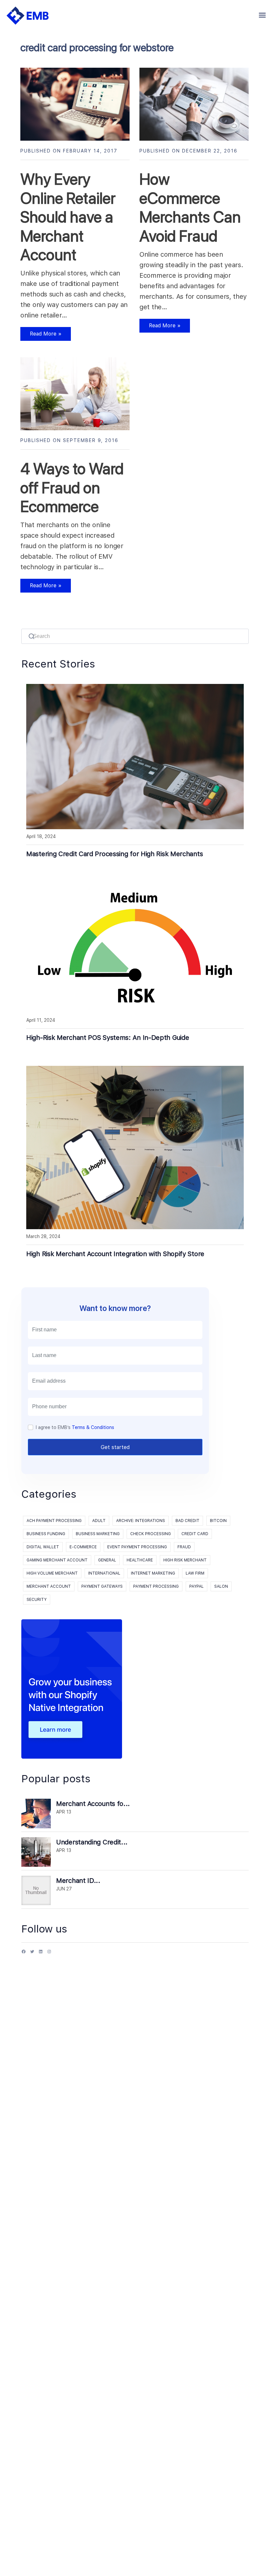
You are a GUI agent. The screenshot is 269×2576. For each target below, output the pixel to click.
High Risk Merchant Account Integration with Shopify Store (115, 1254)
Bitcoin (218, 1521)
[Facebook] (24, 1954)
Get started (115, 1447)
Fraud (184, 1547)
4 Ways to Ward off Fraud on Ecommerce (72, 488)
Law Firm (195, 1573)
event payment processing (137, 1547)
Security (37, 1600)
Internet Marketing (153, 1573)
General (107, 1560)
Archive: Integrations (141, 1521)
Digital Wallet (43, 1547)
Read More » (41, 336)
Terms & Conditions (93, 1427)
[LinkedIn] (41, 1954)
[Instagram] (49, 1954)
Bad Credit (187, 1521)
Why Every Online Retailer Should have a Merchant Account (68, 217)
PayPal (197, 1586)
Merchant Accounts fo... (93, 1804)
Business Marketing (98, 1534)
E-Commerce (83, 1547)
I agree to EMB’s (75, 1427)
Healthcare (140, 1560)
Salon (221, 1586)
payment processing (156, 1586)
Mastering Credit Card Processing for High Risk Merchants (114, 854)
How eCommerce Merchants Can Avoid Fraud (190, 208)
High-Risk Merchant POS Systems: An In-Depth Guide (108, 1038)
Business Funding (46, 1534)
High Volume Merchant (52, 1573)
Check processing (151, 1534)
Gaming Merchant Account (57, 1560)
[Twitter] (32, 1954)
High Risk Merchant (185, 1560)
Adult (99, 1521)
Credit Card (195, 1534)
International (104, 1573)
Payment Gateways (102, 1586)
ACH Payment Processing (54, 1521)
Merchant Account (49, 1586)
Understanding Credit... (92, 1842)
